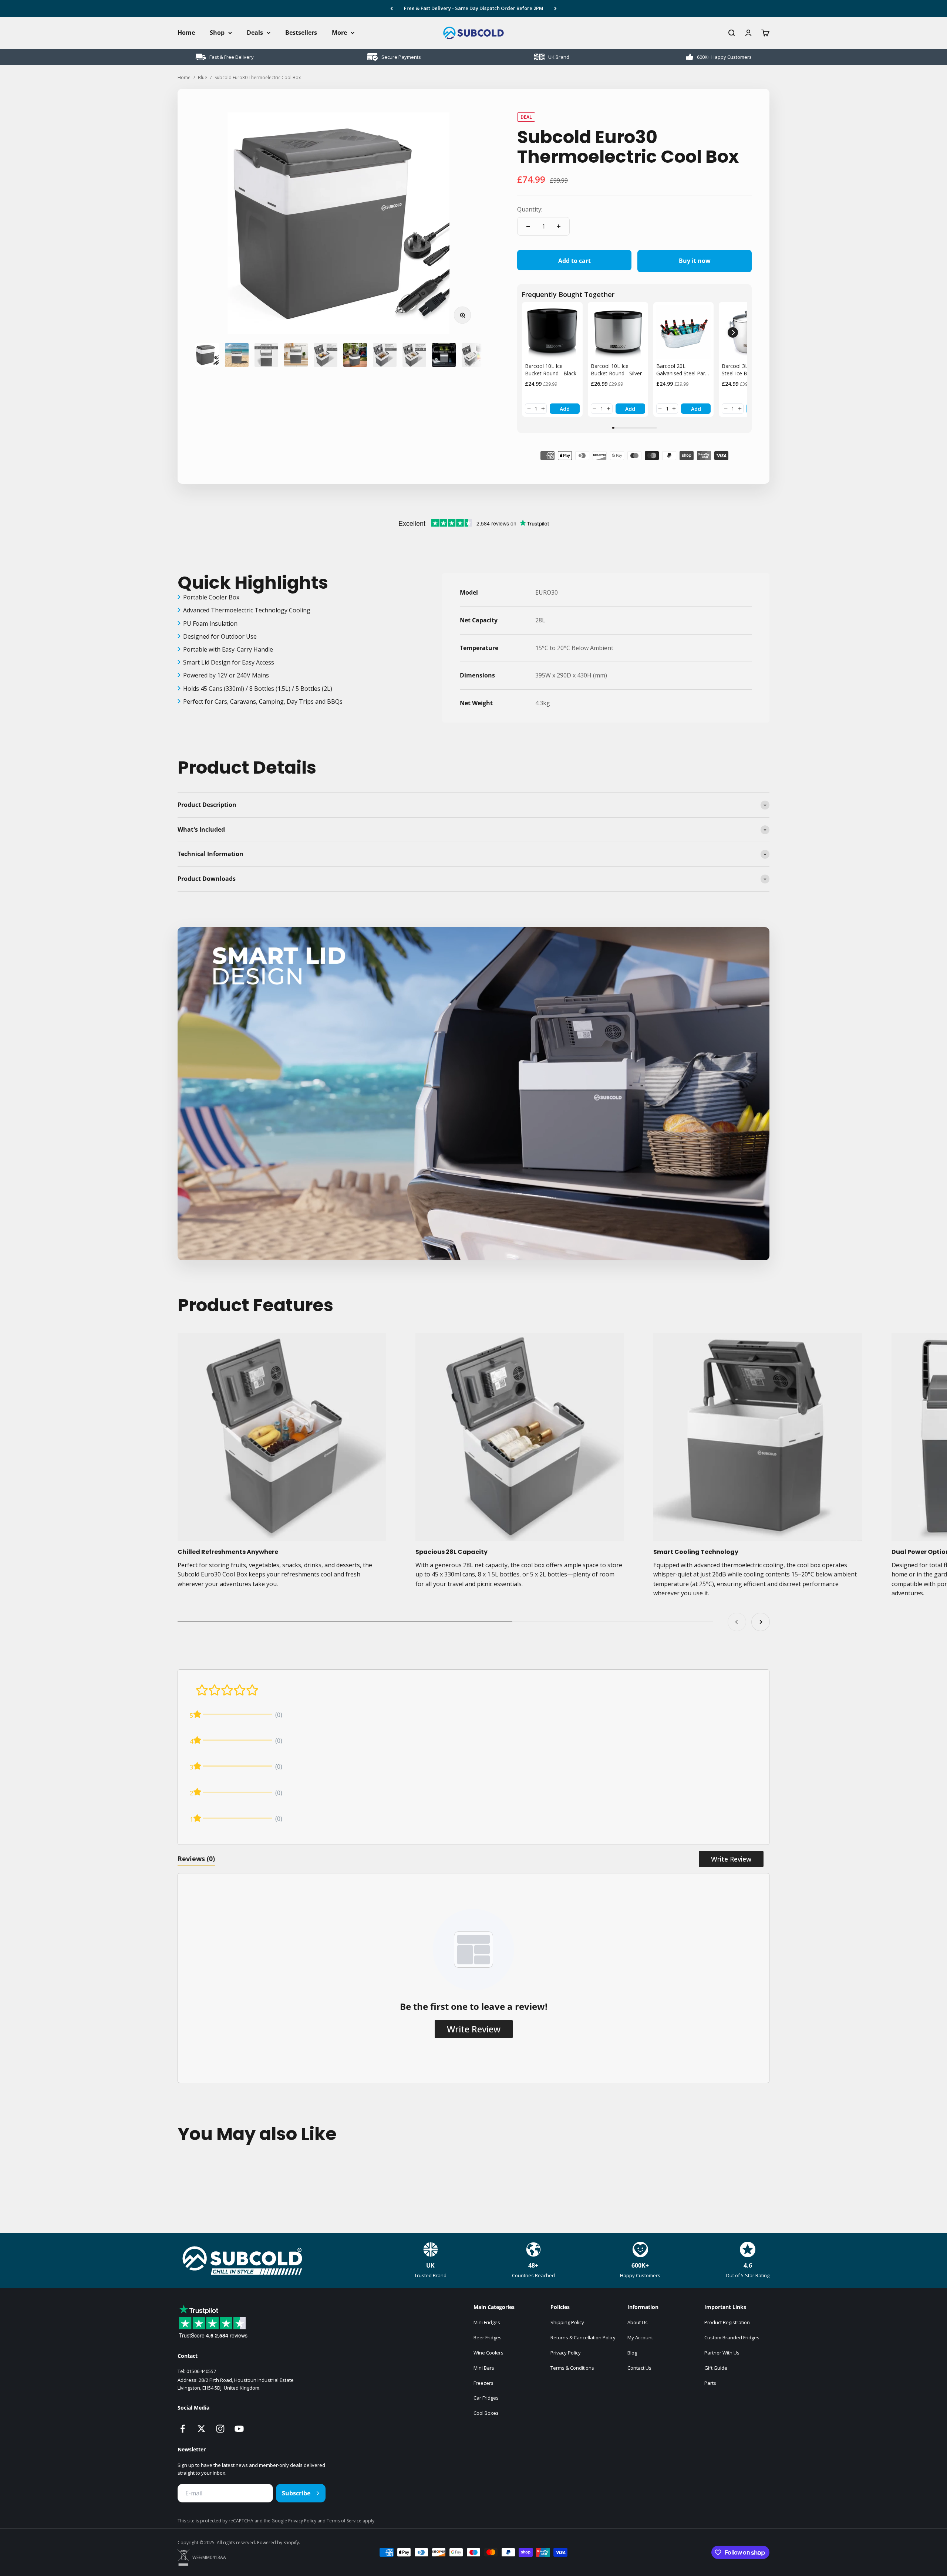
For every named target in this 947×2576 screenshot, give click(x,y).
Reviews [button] (196, 1859)
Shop (217, 33)
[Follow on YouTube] (239, 2429)
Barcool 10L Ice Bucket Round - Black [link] (551, 370)
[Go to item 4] (296, 355)
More (339, 33)
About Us (638, 2322)
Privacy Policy (566, 2353)
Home (186, 33)
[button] (529, 409)
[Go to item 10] (473, 355)
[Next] (555, 9)
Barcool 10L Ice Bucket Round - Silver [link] (616, 370)
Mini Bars (484, 2368)
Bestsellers (301, 33)
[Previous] (392, 9)
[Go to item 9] (444, 355)
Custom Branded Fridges (732, 2337)
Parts (710, 2383)
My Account (640, 2337)
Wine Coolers (488, 2353)
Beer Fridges (488, 2337)
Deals (255, 33)
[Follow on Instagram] (220, 2429)
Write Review (731, 1859)
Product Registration (727, 2322)
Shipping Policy (567, 2322)
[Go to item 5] (326, 355)
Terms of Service (345, 2521)
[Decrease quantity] (528, 226)
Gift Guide (716, 2368)
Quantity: (530, 209)
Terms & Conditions (572, 2368)
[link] (552, 332)
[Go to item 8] (414, 355)
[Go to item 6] (355, 355)
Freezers (483, 2383)
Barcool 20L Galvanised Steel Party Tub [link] (683, 370)
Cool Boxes (486, 2413)
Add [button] (565, 409)
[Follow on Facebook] (183, 2429)
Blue (203, 77)
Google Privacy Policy (294, 2521)
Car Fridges (486, 2398)
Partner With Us (722, 2353)
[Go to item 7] (385, 355)
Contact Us (639, 2368)
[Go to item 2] (237, 355)
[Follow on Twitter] (201, 2429)
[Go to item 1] (207, 355)
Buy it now (695, 261)
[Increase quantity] (559, 226)
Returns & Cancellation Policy (583, 2337)
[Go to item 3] (266, 355)
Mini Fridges (487, 2322)
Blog (632, 2353)
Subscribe (296, 2493)
